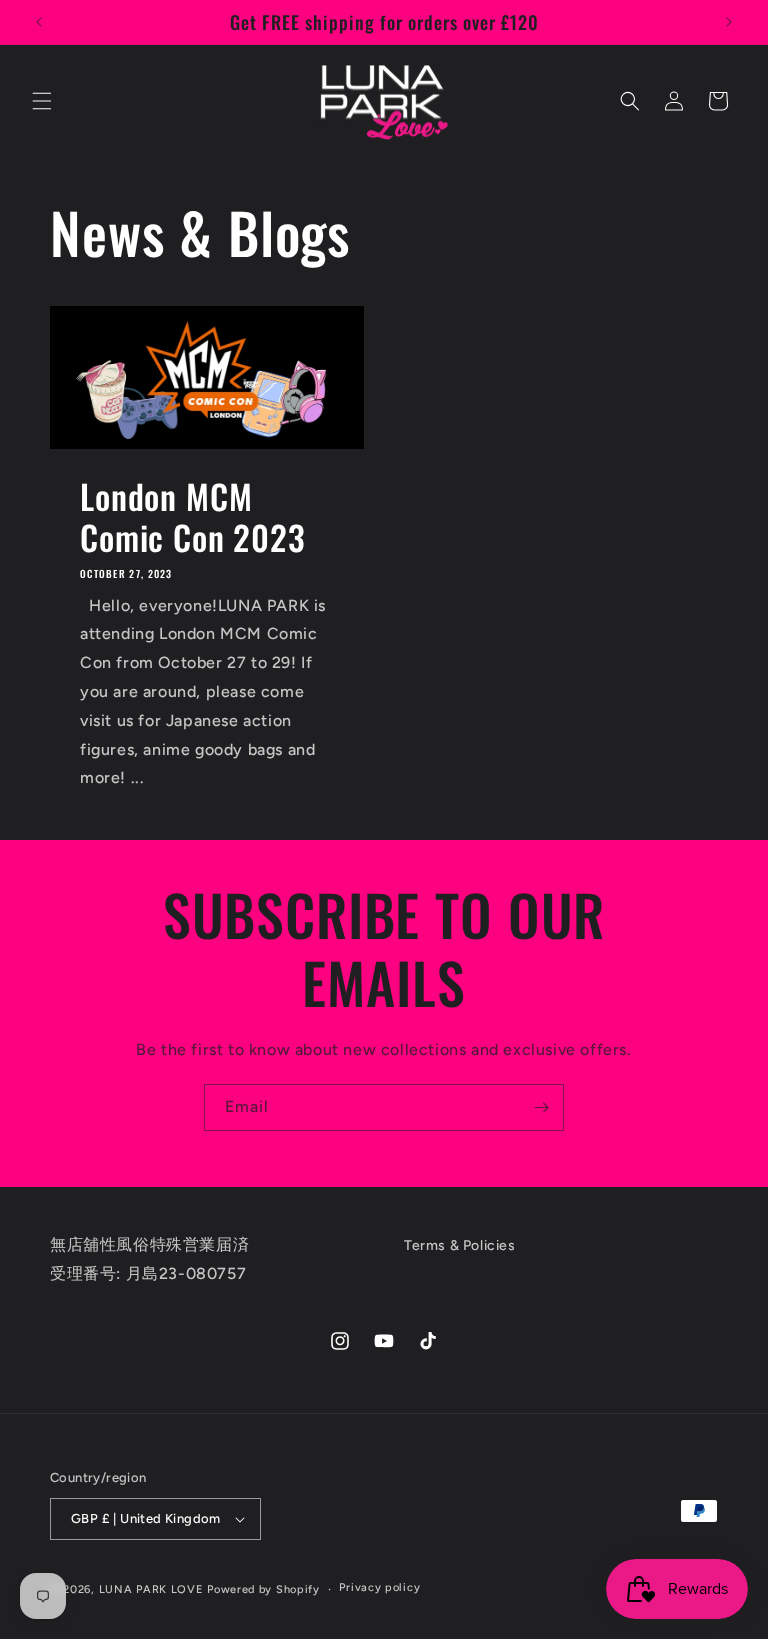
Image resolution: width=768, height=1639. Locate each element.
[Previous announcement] (39, 22)
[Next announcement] (729, 22)
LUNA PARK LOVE (151, 1589)
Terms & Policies (460, 1245)
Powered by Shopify (263, 1589)
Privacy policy (379, 1587)
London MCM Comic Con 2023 (193, 517)
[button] (42, 101)
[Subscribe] (541, 1107)
